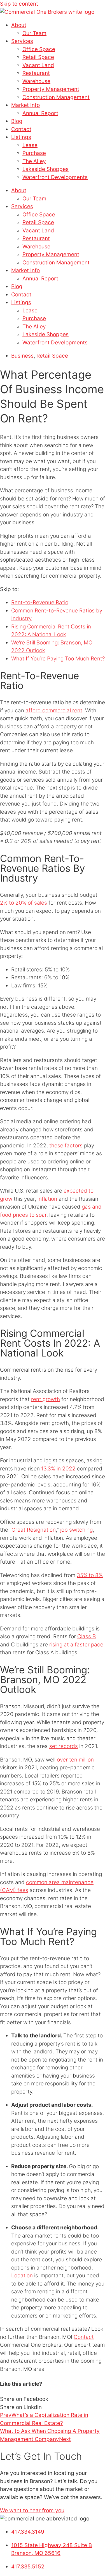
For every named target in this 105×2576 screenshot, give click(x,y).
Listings (21, 137)
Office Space (39, 49)
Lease (30, 145)
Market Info (25, 105)
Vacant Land (38, 65)
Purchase (34, 153)
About (19, 25)
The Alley (34, 161)
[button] (53, 2399)
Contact (21, 129)
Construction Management (56, 97)
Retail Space (38, 57)
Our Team (34, 33)
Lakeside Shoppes (46, 169)
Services (22, 41)
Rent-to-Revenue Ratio (40, 602)
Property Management (51, 89)
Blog (17, 121)
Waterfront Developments (55, 177)
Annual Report (40, 113)
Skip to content (19, 4)
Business (22, 356)
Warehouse (36, 81)
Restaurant (36, 73)
